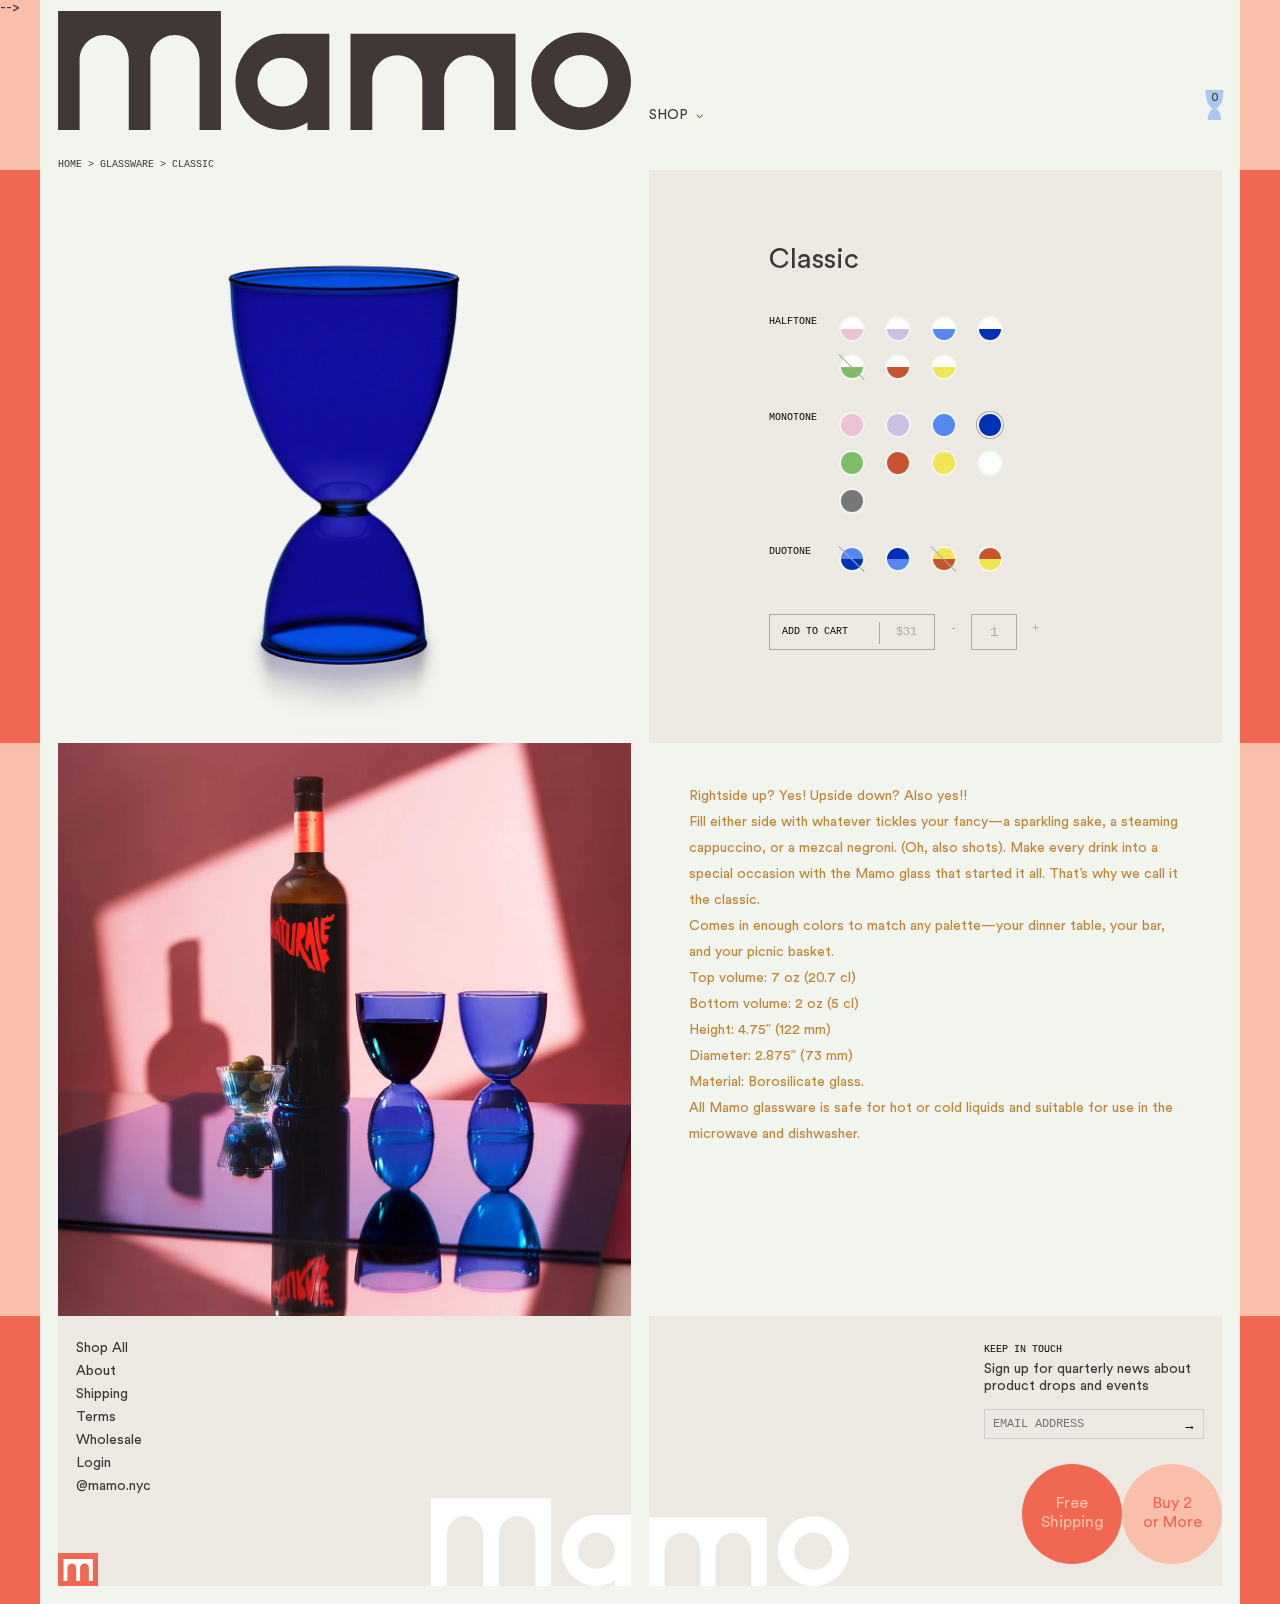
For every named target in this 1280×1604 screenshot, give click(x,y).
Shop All (102, 1348)
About (96, 1371)
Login (93, 1463)
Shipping (102, 1394)
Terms (96, 1417)
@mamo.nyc (113, 1486)
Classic (193, 164)
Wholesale (109, 1440)
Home (70, 164)
